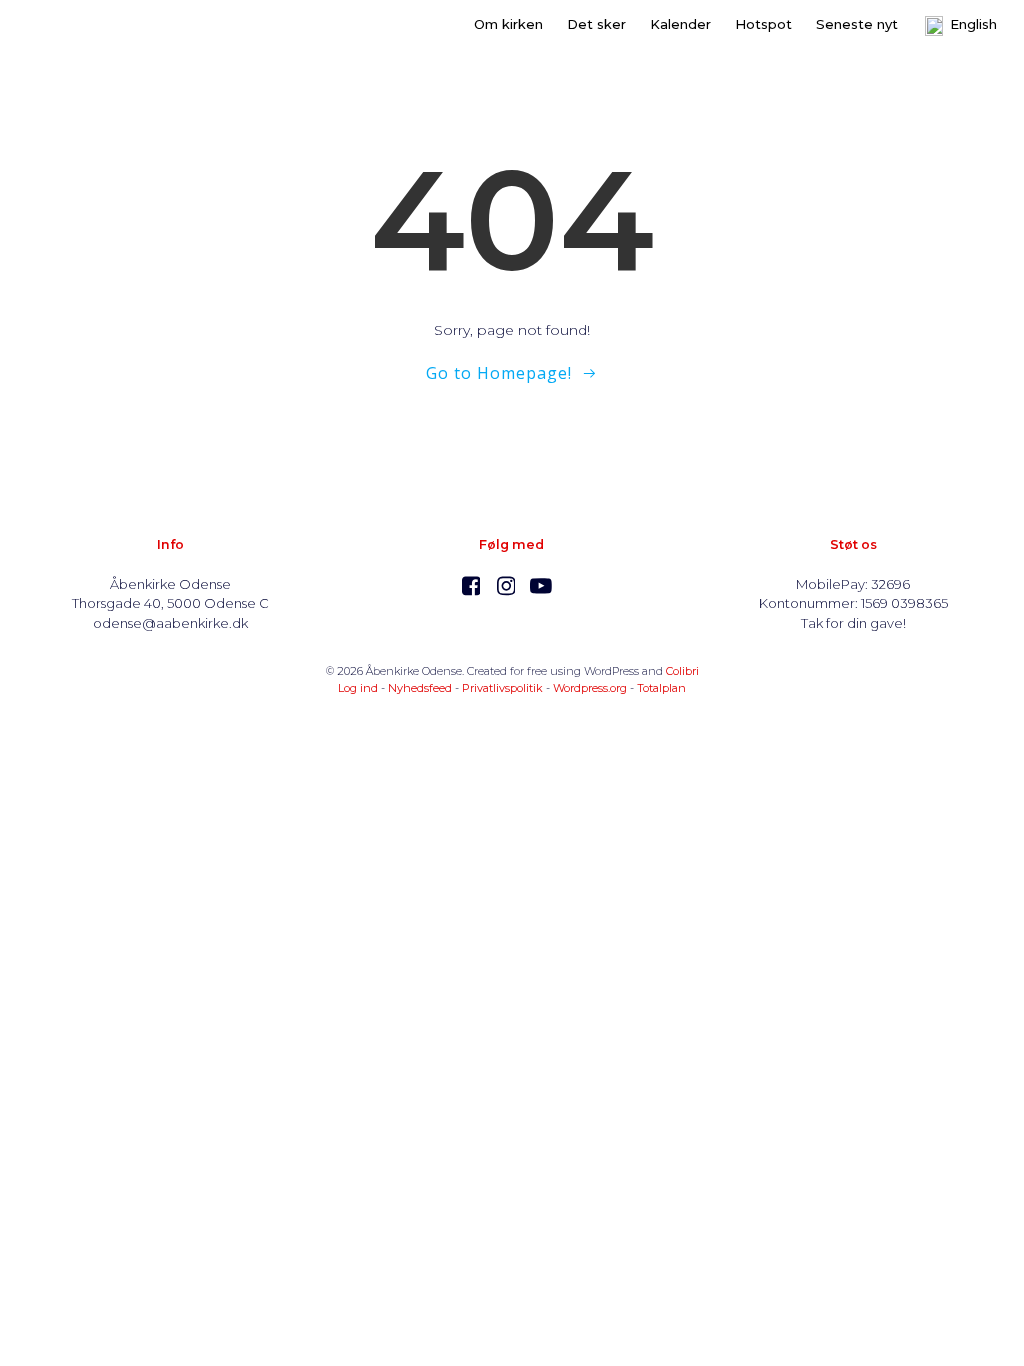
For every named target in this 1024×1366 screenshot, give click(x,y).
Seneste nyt (857, 24)
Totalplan (661, 688)
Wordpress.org (590, 688)
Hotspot (763, 24)
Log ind (358, 688)
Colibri (682, 671)
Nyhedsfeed (420, 688)
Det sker (596, 24)
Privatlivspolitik (502, 688)
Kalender (680, 24)
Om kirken (508, 24)
